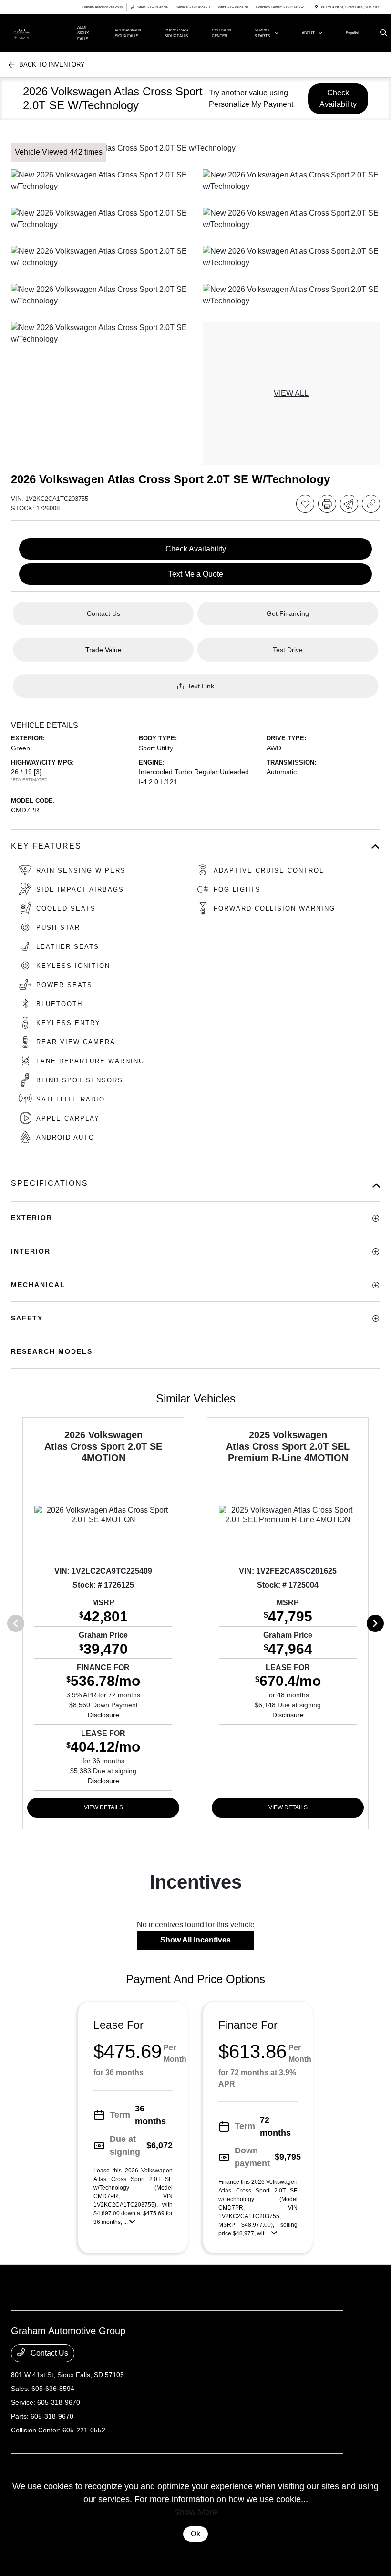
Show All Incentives (195, 1940)
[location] (316, 7)
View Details (103, 1807)
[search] (384, 33)
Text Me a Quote (196, 574)
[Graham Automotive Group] (37, 33)
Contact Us (48, 2353)
